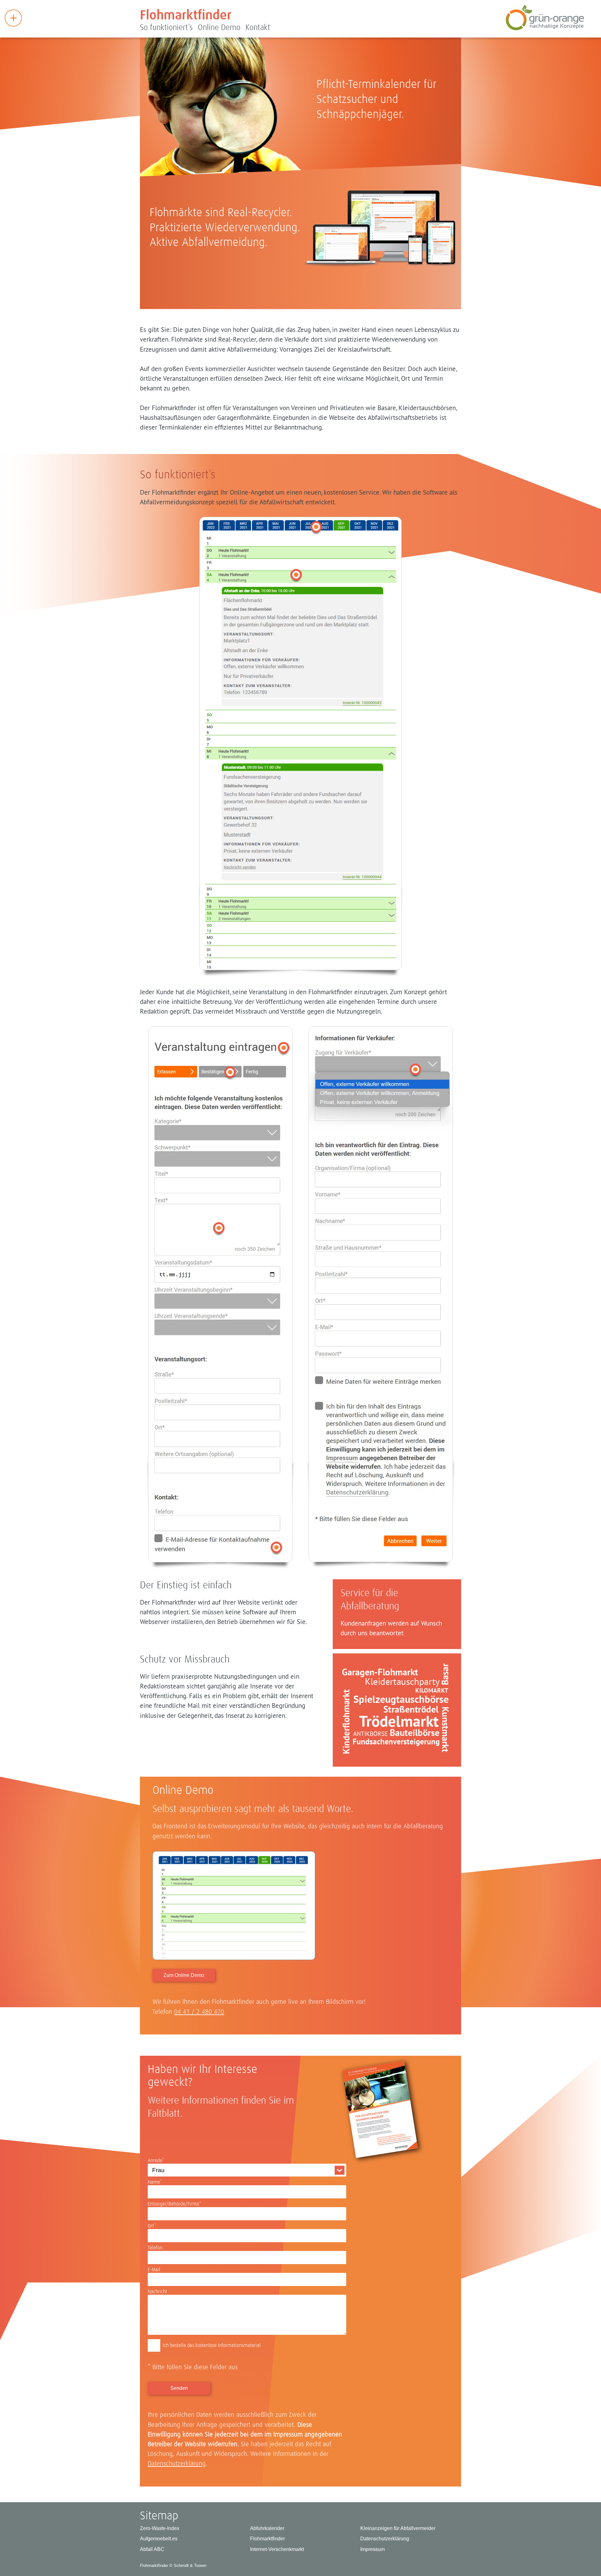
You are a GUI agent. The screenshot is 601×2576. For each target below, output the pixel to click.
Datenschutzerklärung (177, 2464)
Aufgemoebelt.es (159, 2539)
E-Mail (154, 2270)
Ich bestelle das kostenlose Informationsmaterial (212, 2345)
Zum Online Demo (184, 1975)
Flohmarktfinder (186, 16)
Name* (155, 2182)
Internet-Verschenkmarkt (277, 2549)
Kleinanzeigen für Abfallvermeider (398, 2528)
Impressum (372, 2549)
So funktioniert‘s (166, 28)
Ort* (152, 2226)
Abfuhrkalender (267, 2528)
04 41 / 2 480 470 (199, 2012)
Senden (179, 2388)
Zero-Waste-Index (160, 2528)
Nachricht (157, 2292)
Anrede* (156, 2161)
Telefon (155, 2248)
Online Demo (219, 28)
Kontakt (258, 28)
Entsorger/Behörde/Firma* (175, 2204)
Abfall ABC (152, 2549)
